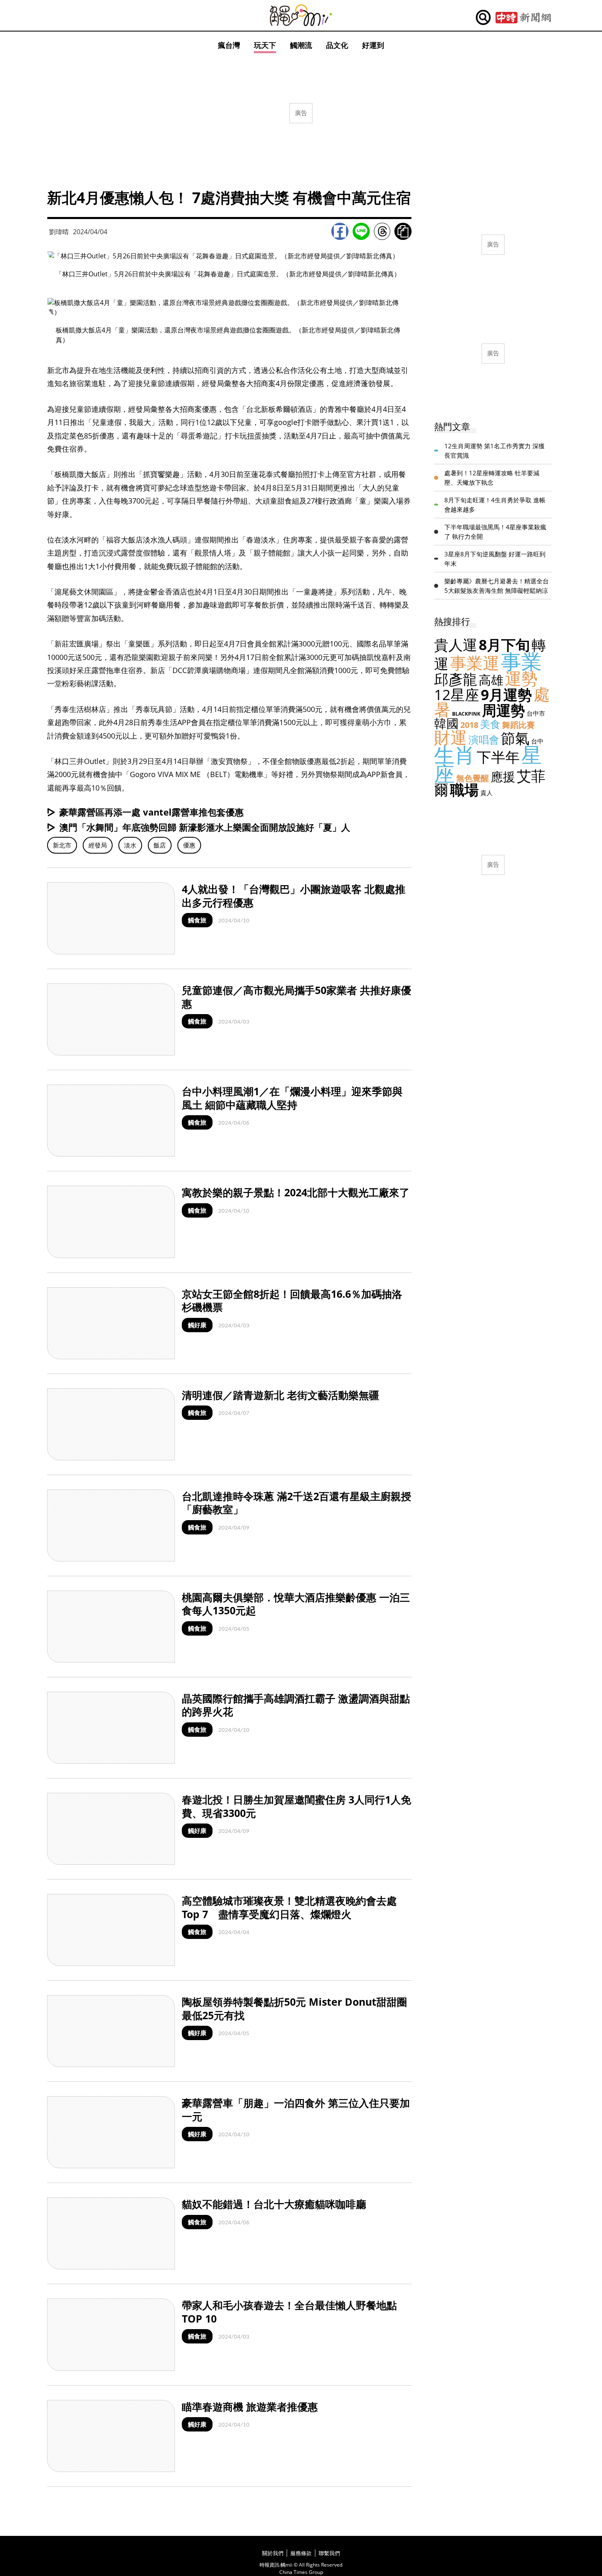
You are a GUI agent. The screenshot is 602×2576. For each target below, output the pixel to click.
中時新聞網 (523, 18)
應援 (503, 776)
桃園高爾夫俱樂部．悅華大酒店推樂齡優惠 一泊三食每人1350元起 (296, 1604)
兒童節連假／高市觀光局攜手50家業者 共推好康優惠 (296, 997)
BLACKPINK (466, 714)
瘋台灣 (229, 45)
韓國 (446, 723)
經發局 (98, 845)
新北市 (62, 845)
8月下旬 (504, 645)
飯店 (160, 845)
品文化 (337, 45)
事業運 (475, 663)
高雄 (491, 680)
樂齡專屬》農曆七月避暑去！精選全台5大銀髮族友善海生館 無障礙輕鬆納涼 (497, 586)
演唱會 (484, 739)
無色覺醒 (473, 778)
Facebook (340, 231)
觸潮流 (301, 45)
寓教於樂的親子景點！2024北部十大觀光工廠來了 (296, 1192)
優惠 (189, 845)
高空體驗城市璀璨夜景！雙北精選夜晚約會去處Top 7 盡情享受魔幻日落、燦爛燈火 (289, 1907)
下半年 (498, 757)
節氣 (515, 738)
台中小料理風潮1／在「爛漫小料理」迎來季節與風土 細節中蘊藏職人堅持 (292, 1098)
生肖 (455, 755)
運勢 (521, 678)
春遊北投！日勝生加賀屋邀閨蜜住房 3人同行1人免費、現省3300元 (296, 1806)
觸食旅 (197, 920)
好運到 (373, 45)
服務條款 (301, 2553)
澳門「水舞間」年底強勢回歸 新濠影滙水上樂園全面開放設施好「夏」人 (205, 827)
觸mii (301, 15)
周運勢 (504, 710)
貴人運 (456, 645)
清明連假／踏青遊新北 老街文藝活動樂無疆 (281, 1395)
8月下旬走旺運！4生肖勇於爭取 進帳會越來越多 (495, 505)
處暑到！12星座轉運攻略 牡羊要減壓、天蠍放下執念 (492, 478)
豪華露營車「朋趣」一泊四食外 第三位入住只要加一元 (296, 2109)
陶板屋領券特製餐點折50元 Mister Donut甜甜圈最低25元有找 (294, 2008)
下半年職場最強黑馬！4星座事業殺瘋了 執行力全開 (495, 532)
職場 (464, 790)
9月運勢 (506, 695)
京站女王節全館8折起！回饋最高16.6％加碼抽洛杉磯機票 (292, 1300)
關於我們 (273, 2553)
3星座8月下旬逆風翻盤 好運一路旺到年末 (495, 559)
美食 (490, 724)
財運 (450, 737)
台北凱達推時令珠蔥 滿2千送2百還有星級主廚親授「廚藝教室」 (296, 1503)
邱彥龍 (456, 679)
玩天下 (265, 45)
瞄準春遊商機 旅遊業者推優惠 (250, 2407)
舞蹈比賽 (518, 725)
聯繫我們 (329, 2553)
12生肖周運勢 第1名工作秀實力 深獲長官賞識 (494, 451)
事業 (521, 661)
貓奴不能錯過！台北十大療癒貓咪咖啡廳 (274, 2204)
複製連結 (403, 231)
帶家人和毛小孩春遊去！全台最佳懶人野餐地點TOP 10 (289, 2312)
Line (361, 231)
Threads (382, 231)
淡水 (130, 845)
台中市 (536, 713)
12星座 (457, 695)
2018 (469, 725)
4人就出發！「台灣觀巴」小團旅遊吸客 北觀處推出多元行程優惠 (294, 896)
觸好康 (197, 1325)
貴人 (487, 793)
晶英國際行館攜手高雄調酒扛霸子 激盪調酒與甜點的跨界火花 (296, 1705)
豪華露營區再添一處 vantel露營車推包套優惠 (152, 812)
